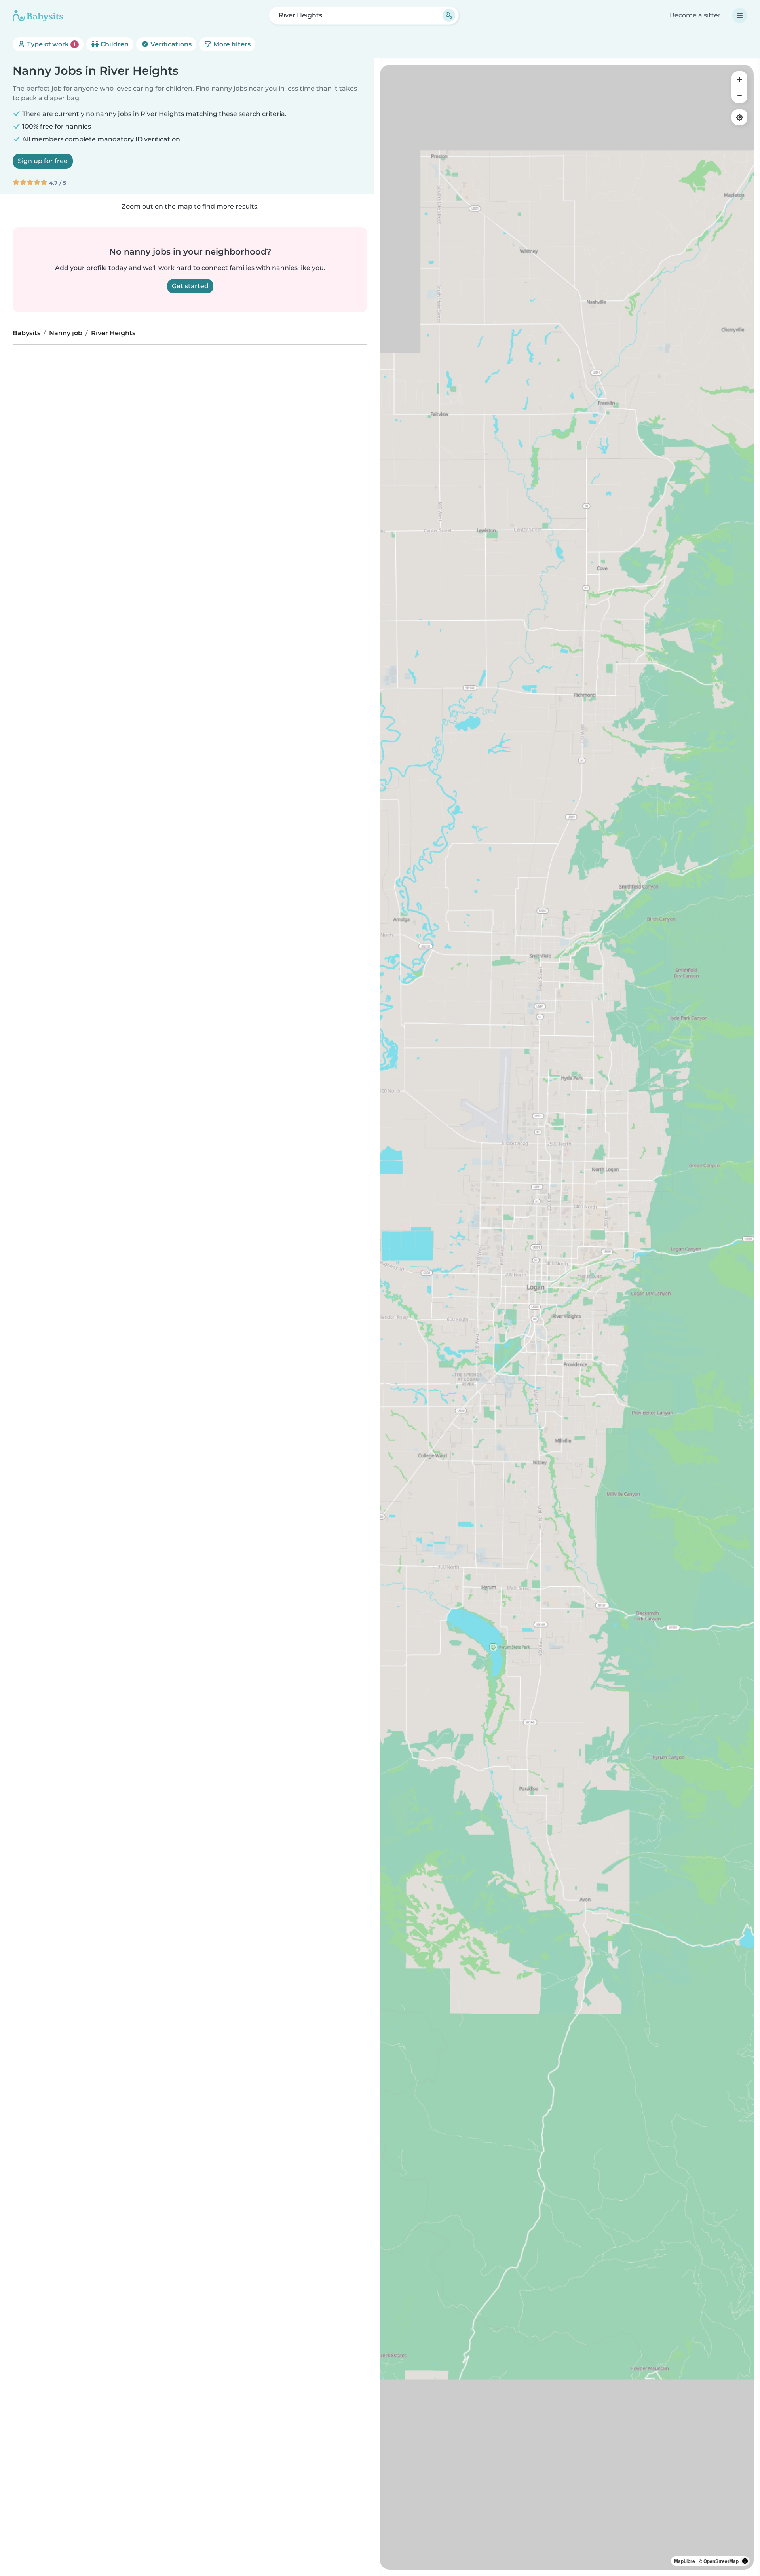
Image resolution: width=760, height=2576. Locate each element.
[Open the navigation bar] (740, 15)
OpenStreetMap (721, 2561)
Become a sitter (695, 15)
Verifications (170, 44)
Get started (190, 286)
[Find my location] (739, 117)
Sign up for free (43, 161)
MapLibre (685, 2561)
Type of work (50, 44)
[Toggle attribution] (745, 2561)
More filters (231, 44)
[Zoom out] (739, 95)
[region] (567, 1317)
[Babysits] (38, 15)
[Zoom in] (739, 79)
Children (114, 44)
